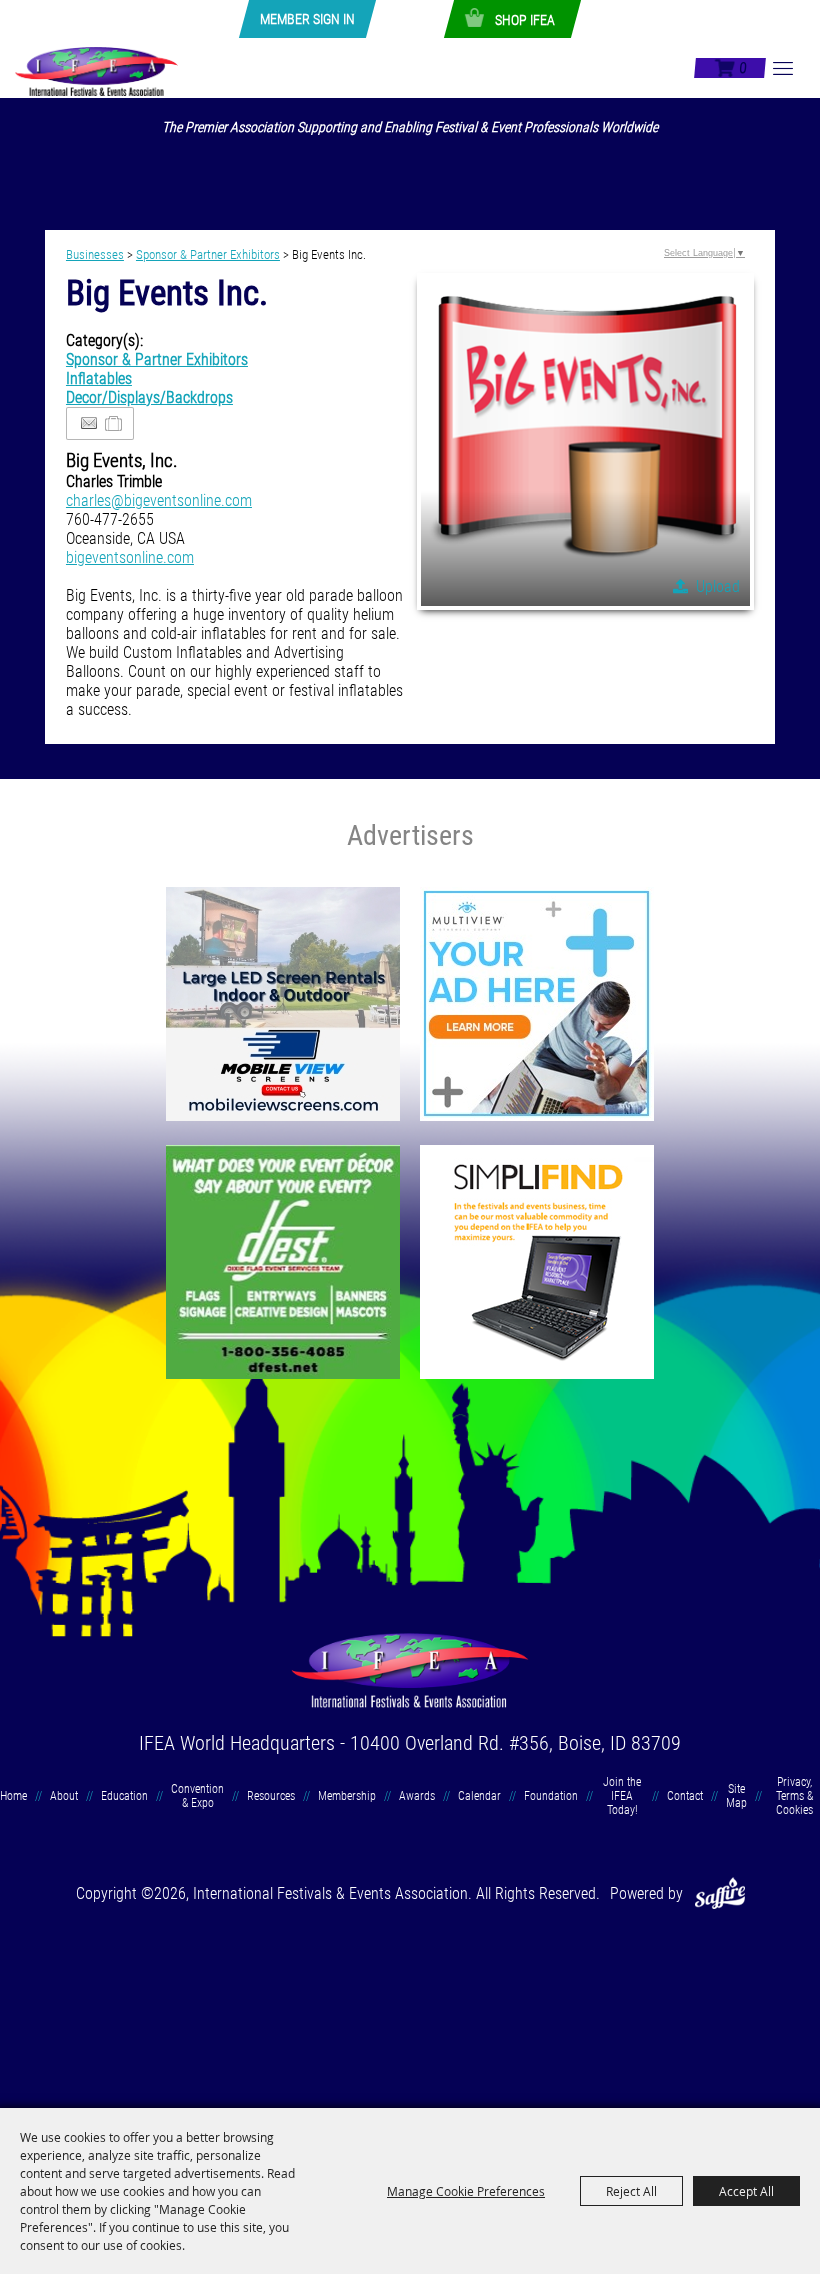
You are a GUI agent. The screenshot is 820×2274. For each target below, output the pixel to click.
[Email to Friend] (89, 423)
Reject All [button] (631, 2191)
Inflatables (99, 378)
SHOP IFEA (525, 20)
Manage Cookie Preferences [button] (466, 2191)
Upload (718, 586)
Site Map (736, 1796)
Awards (417, 1796)
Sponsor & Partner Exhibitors (208, 254)
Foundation (551, 1796)
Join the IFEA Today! (622, 1796)
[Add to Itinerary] (114, 423)
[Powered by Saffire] (720, 1893)
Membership (347, 1796)
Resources (271, 1796)
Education (124, 1796)
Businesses (95, 254)
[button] (585, 441)
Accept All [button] (746, 2191)
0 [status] (742, 68)
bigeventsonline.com (130, 557)
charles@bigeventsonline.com (159, 500)
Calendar (479, 1796)
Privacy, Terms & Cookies (794, 1796)
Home (13, 1796)
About (64, 1796)
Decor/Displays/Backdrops (149, 397)
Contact (685, 1796)
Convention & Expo (197, 1796)
